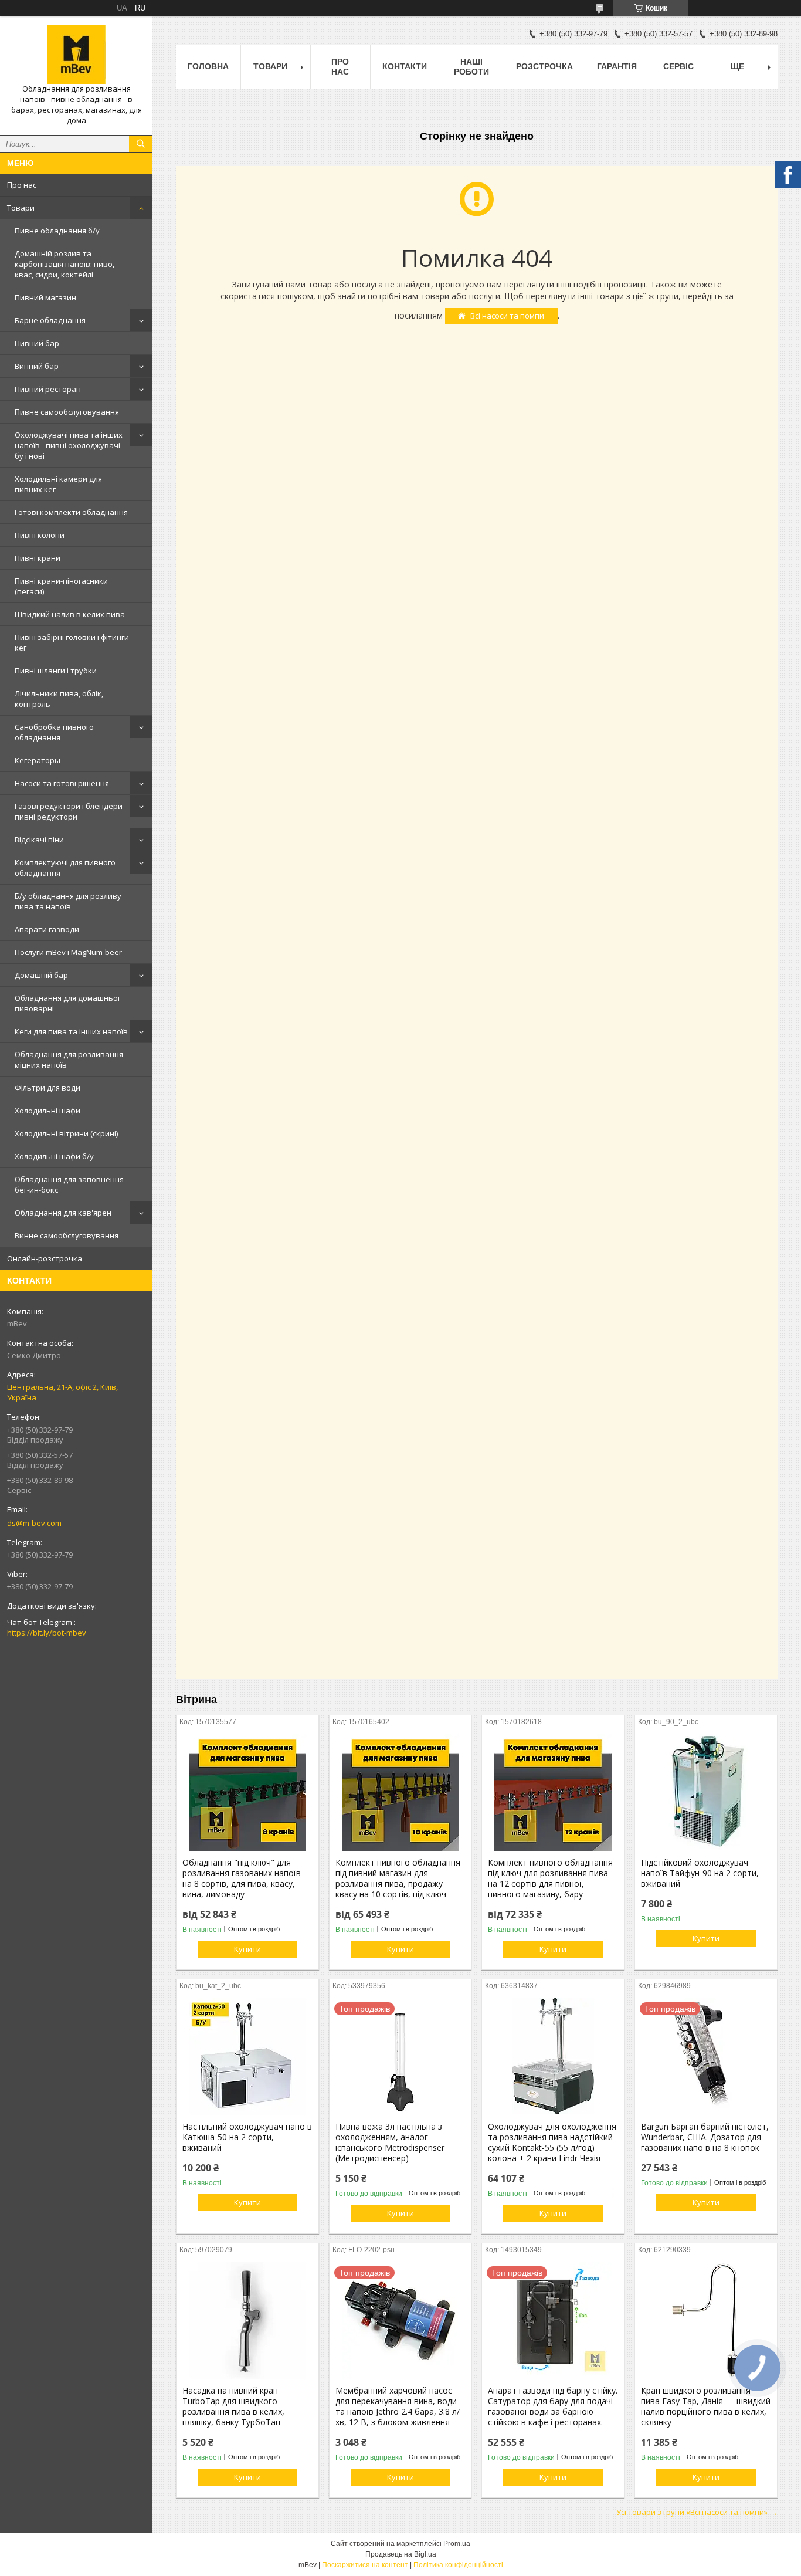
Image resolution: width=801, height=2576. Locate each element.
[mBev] (76, 55)
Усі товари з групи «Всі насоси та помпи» (692, 2512)
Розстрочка (544, 66)
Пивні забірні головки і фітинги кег (72, 642)
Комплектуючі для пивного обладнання (65, 868)
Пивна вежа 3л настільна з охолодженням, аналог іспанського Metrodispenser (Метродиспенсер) (390, 2142)
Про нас (22, 185)
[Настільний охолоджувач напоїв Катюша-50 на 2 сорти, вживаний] (247, 2056)
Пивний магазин (45, 297)
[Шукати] (141, 144)
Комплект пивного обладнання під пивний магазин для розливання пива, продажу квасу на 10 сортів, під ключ (398, 1878)
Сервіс (678, 66)
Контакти (405, 66)
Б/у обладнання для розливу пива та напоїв (68, 901)
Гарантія (617, 66)
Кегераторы (38, 760)
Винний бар (37, 366)
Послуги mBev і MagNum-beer (68, 952)
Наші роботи (471, 67)
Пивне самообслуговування (67, 412)
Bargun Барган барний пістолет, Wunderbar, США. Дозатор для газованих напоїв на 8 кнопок (705, 2137)
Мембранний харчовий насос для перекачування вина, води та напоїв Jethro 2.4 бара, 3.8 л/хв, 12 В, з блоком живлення (398, 2406)
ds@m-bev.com (34, 1523)
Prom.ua (457, 2544)
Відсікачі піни (39, 840)
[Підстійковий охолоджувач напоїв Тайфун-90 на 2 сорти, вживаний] (706, 1792)
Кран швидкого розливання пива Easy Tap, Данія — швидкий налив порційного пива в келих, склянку (706, 2406)
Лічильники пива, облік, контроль (59, 699)
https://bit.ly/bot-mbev (47, 1633)
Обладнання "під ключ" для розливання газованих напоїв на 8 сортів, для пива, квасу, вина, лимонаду (242, 1878)
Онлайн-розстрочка (45, 1258)
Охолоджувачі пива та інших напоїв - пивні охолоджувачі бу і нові (69, 445)
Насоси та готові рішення (62, 783)
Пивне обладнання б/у (57, 231)
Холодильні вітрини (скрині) (66, 1133)
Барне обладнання (50, 320)
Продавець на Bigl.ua (401, 2554)
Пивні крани (38, 558)
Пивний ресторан (48, 389)
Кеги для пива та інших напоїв (71, 1031)
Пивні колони (40, 535)
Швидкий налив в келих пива (70, 614)
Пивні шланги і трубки (56, 671)
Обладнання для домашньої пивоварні (67, 1003)
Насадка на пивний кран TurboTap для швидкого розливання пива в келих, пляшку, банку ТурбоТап (233, 2406)
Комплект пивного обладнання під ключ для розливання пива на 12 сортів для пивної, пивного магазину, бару (550, 1878)
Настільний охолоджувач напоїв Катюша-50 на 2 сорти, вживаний (247, 2137)
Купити (247, 1949)
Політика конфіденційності (458, 2565)
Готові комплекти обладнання (71, 512)
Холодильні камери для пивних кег (58, 484)
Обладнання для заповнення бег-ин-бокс (69, 1184)
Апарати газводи (47, 929)
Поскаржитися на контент (365, 2565)
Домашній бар (41, 975)
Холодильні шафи (47, 1111)
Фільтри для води (47, 1088)
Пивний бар (37, 343)
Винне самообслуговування (67, 1235)
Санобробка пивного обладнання (54, 732)
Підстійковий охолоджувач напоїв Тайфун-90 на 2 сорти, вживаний (700, 1873)
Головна (208, 66)
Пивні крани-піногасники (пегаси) (61, 586)
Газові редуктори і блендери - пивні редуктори (71, 811)
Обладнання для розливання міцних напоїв (69, 1059)
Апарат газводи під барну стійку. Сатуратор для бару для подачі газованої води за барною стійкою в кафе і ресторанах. (553, 2406)
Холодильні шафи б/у (54, 1156)
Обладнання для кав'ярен (63, 1213)
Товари (21, 208)
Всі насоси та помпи (507, 316)
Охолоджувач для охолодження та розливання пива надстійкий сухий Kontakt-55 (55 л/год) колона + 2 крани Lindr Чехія (552, 2142)
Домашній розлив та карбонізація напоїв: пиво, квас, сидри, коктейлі (65, 264)
